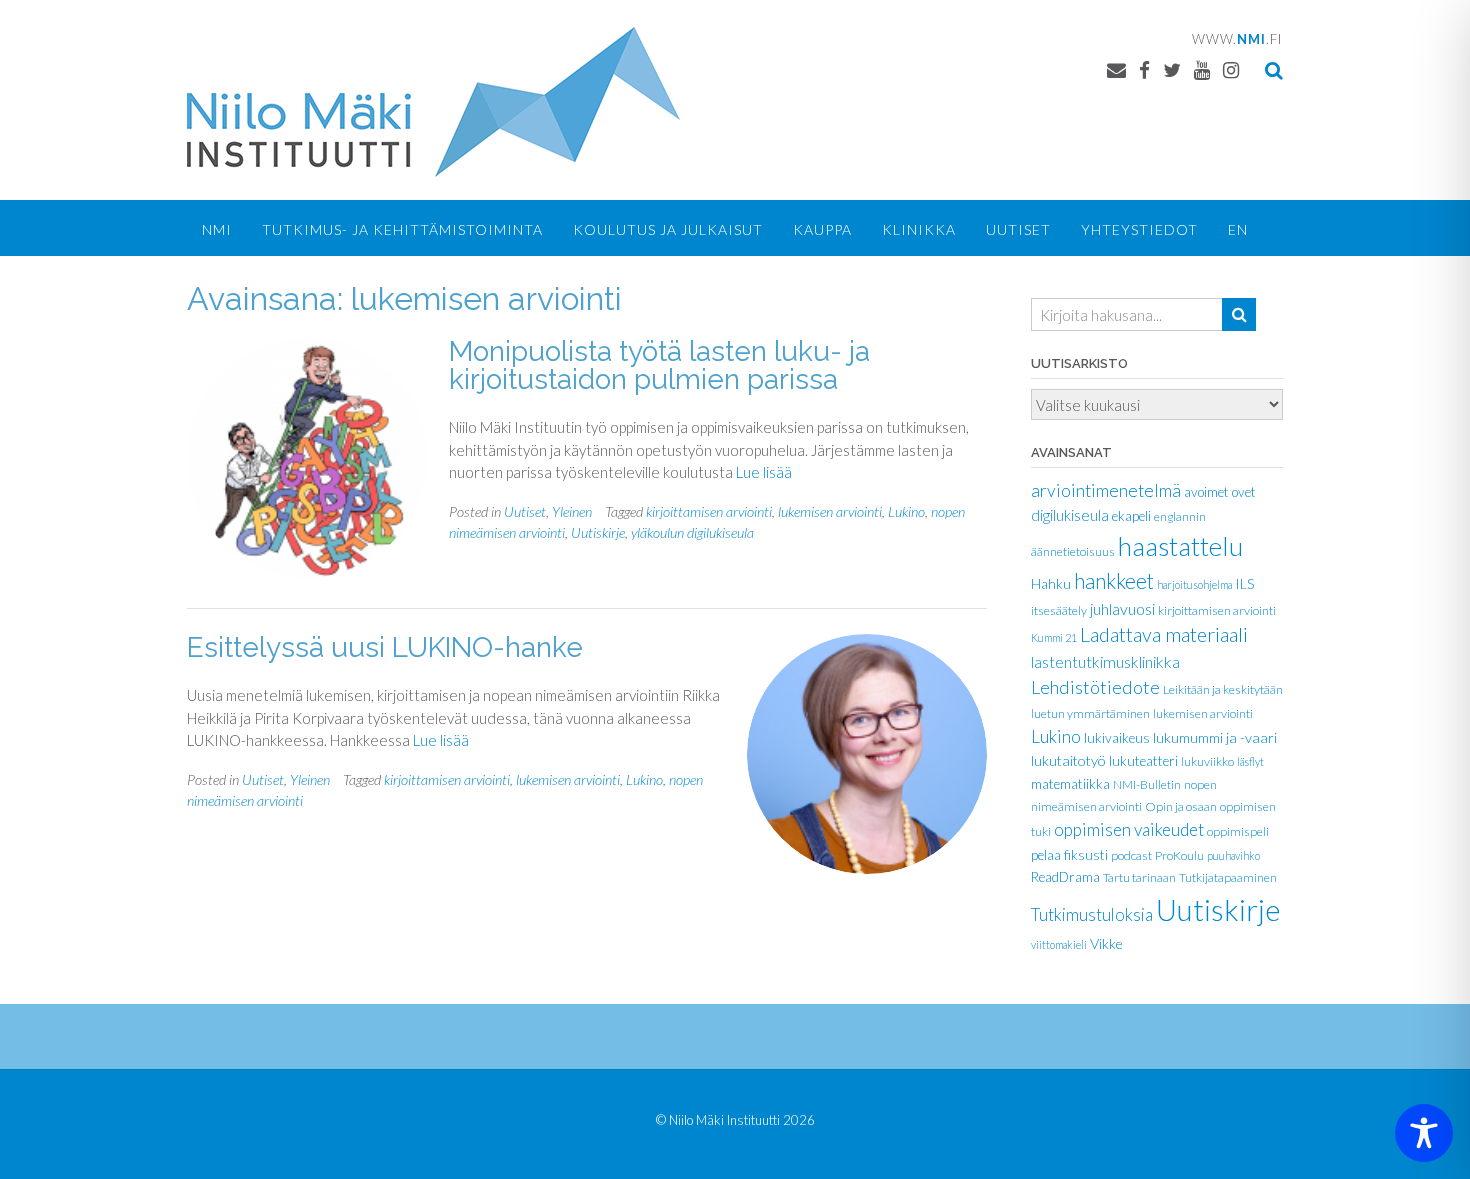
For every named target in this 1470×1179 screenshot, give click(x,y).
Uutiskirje (598, 532)
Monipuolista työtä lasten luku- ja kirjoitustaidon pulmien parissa (659, 365)
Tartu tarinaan (1139, 877)
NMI (217, 229)
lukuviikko (1207, 761)
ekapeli (1131, 516)
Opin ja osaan (1181, 806)
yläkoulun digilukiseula (692, 532)
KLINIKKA (919, 229)
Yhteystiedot (1139, 229)
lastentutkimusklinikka (1105, 661)
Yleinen (572, 511)
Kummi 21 (1054, 637)
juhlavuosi (1122, 608)
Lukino (906, 511)
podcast (1131, 855)
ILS (1244, 584)
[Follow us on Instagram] (1231, 69)
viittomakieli (1059, 944)
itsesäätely (1059, 610)
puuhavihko (1233, 855)
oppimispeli (1238, 831)
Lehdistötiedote (1095, 687)
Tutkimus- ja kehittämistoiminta (402, 229)
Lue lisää (764, 472)
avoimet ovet (1220, 492)
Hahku (1051, 584)
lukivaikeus (1117, 738)
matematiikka (1070, 784)
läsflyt (1250, 761)
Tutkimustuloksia (1092, 915)
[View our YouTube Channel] (1202, 69)
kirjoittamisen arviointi (709, 511)
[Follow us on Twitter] (1172, 69)
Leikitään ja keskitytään (1223, 689)
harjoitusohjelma (1194, 584)
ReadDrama (1065, 877)
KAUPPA (822, 229)
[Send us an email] (1116, 69)
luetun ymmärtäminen (1090, 713)
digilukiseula (1070, 515)
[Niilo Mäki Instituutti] (433, 102)
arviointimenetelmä (1106, 490)
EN (1238, 229)
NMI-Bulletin (1147, 784)
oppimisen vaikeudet (1129, 829)
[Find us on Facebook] (1144, 69)
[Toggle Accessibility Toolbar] (1424, 1133)
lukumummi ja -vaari (1215, 737)
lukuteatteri (1143, 761)
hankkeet (1114, 581)
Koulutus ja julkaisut (668, 229)
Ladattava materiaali (1164, 634)
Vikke (1106, 943)
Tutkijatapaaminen (1228, 877)
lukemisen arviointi (830, 511)
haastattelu (1180, 546)
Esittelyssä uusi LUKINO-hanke (385, 647)
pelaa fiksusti (1069, 855)
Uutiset (1018, 229)
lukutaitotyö (1068, 760)
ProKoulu (1179, 855)
